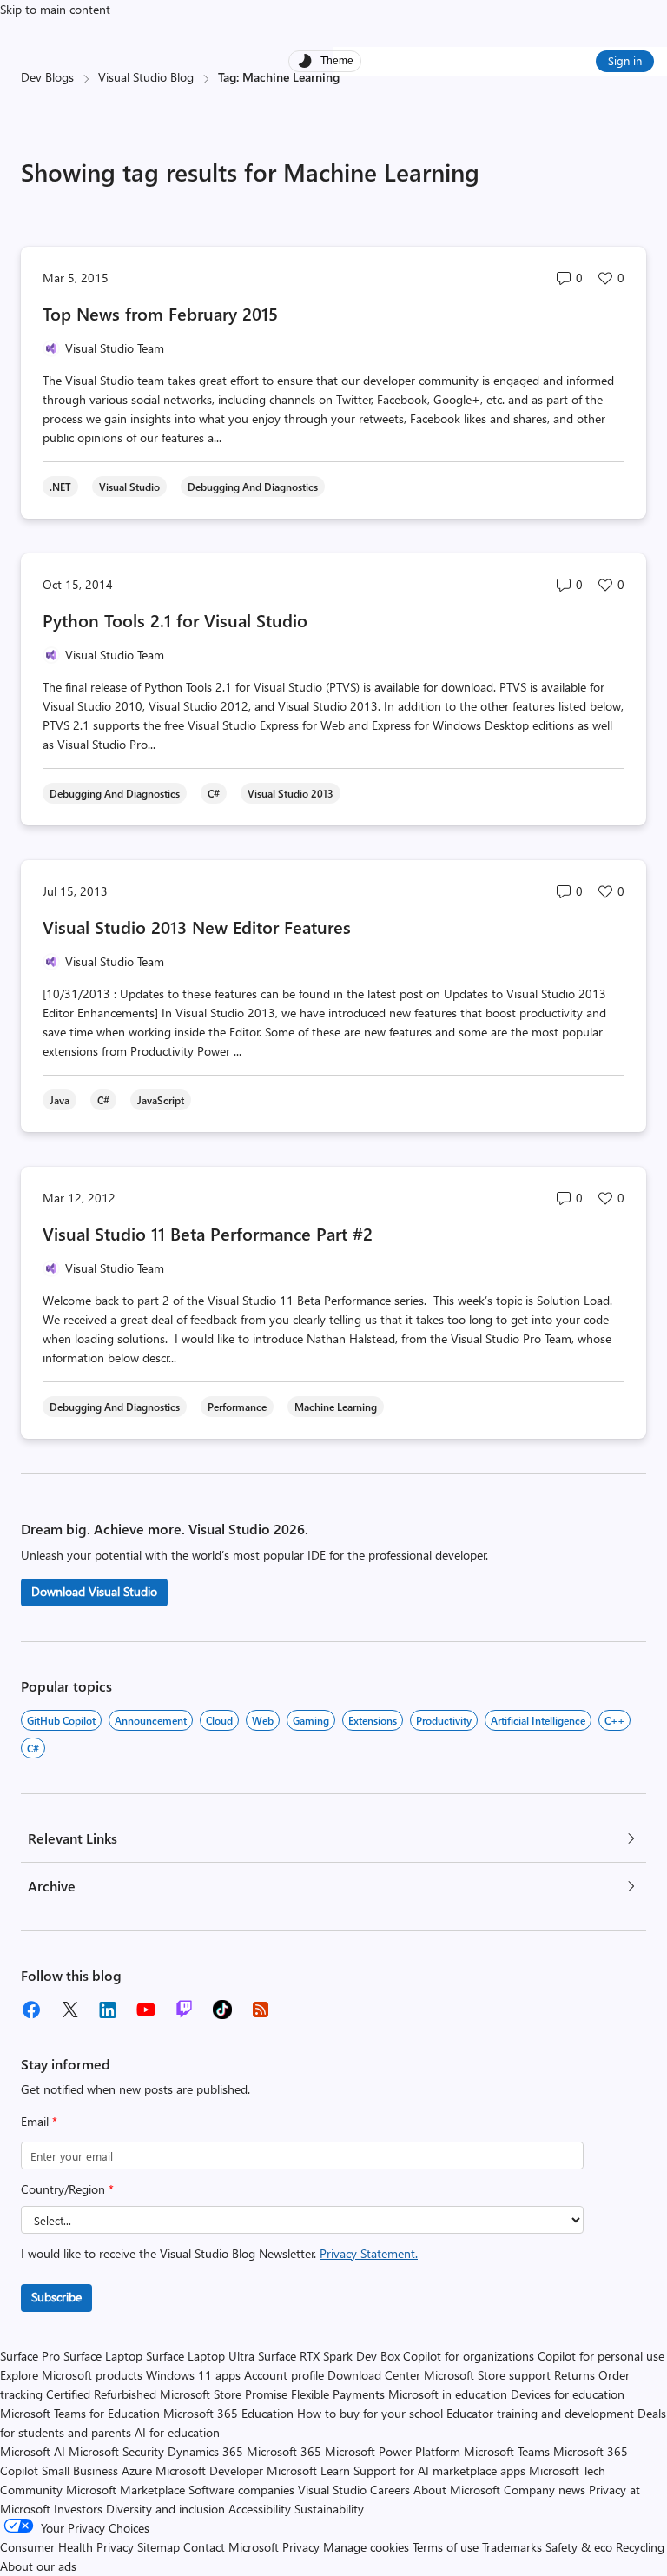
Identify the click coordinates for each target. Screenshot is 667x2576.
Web (263, 1720)
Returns (575, 2375)
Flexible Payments (338, 2394)
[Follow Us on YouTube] (146, 2010)
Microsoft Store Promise (224, 2394)
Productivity (444, 1720)
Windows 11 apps (193, 2375)
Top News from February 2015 (160, 313)
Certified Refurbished (101, 2394)
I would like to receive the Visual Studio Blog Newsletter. (219, 2253)
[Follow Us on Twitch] (184, 2010)
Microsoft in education (448, 2394)
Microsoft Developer (209, 2470)
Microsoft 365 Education (228, 2413)
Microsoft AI (33, 2451)
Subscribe (56, 2297)
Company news (545, 2490)
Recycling (640, 2547)
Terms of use (446, 2547)
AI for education (177, 2432)
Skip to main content (55, 9)
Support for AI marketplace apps (439, 2470)
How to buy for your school (370, 2413)
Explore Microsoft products (71, 2375)
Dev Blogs (47, 77)
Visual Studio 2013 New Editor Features (197, 927)
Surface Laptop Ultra (200, 2356)
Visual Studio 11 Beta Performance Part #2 (208, 1233)
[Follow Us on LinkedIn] (108, 2010)
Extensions (373, 1720)
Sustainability (329, 2509)
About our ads (38, 2566)
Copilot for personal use (601, 2356)
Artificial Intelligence (538, 1720)
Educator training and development (540, 2413)
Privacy (303, 2547)
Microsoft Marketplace (125, 2490)
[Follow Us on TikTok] (222, 2010)
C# (33, 1748)
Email (39, 2121)
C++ (614, 1720)
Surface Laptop (103, 2356)
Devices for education (568, 2394)
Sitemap (158, 2547)
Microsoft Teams (507, 2451)
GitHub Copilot (61, 1720)
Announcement (151, 1720)
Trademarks (512, 2547)
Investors (78, 2509)
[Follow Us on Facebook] (31, 2010)
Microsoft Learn (308, 2470)
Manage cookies (366, 2547)
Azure (137, 2470)
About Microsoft (457, 2490)
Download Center (374, 2375)
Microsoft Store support (487, 2375)
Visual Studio (332, 2490)
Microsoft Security (116, 2451)
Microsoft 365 (284, 2451)
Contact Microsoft (231, 2547)
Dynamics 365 (205, 2451)
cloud (219, 1720)
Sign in (625, 60)
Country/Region (67, 2189)
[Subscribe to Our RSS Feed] (261, 2010)
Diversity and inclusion (165, 2509)
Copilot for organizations (469, 2356)
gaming (311, 1720)
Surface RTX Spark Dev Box (329, 2356)
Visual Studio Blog (146, 77)
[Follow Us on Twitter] (69, 2010)
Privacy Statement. (369, 2253)
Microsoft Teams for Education (80, 2413)
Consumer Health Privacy (67, 2547)
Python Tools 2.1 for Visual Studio (175, 620)
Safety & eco (579, 2547)
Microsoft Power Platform (393, 2451)
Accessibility (260, 2509)
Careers (390, 2490)
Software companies (241, 2490)
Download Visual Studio (94, 1591)
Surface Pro (30, 2356)
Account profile (284, 2375)
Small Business (80, 2470)
